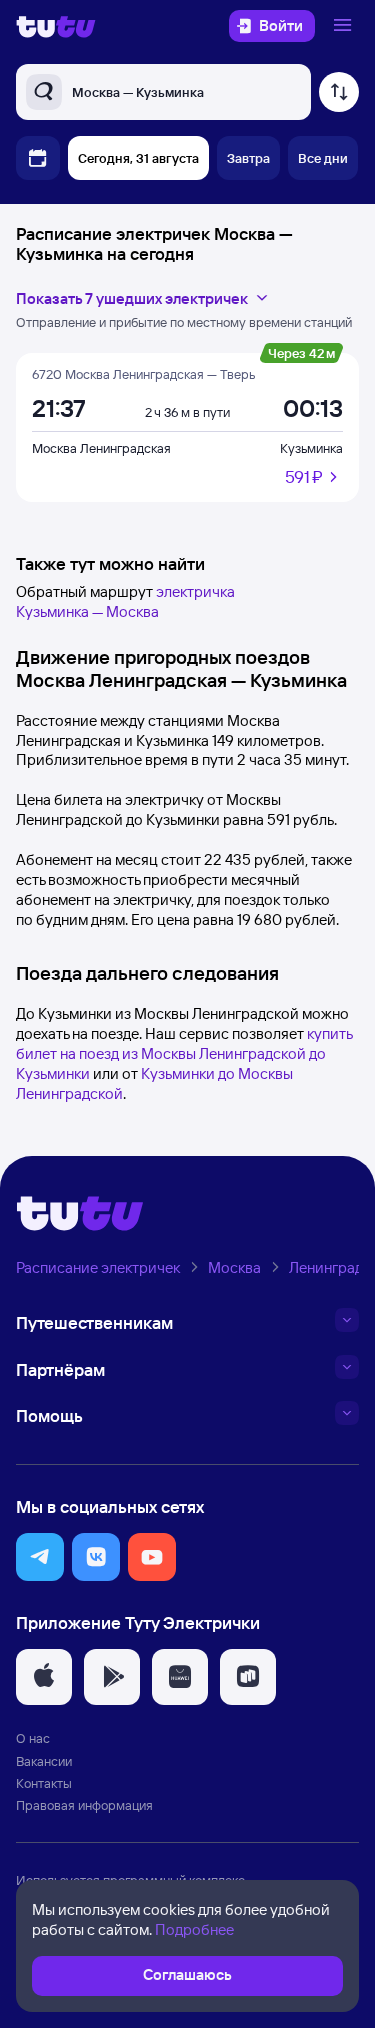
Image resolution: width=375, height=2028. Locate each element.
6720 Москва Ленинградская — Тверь (143, 374)
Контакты (44, 1783)
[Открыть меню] (345, 26)
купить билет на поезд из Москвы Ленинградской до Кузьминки (184, 1053)
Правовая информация (84, 1805)
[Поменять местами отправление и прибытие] (339, 92)
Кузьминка (311, 448)
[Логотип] (56, 26)
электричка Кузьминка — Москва (125, 601)
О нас (33, 1738)
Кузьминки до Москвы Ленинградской (154, 1083)
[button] (40, 1557)
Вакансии (44, 1761)
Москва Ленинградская (101, 448)
